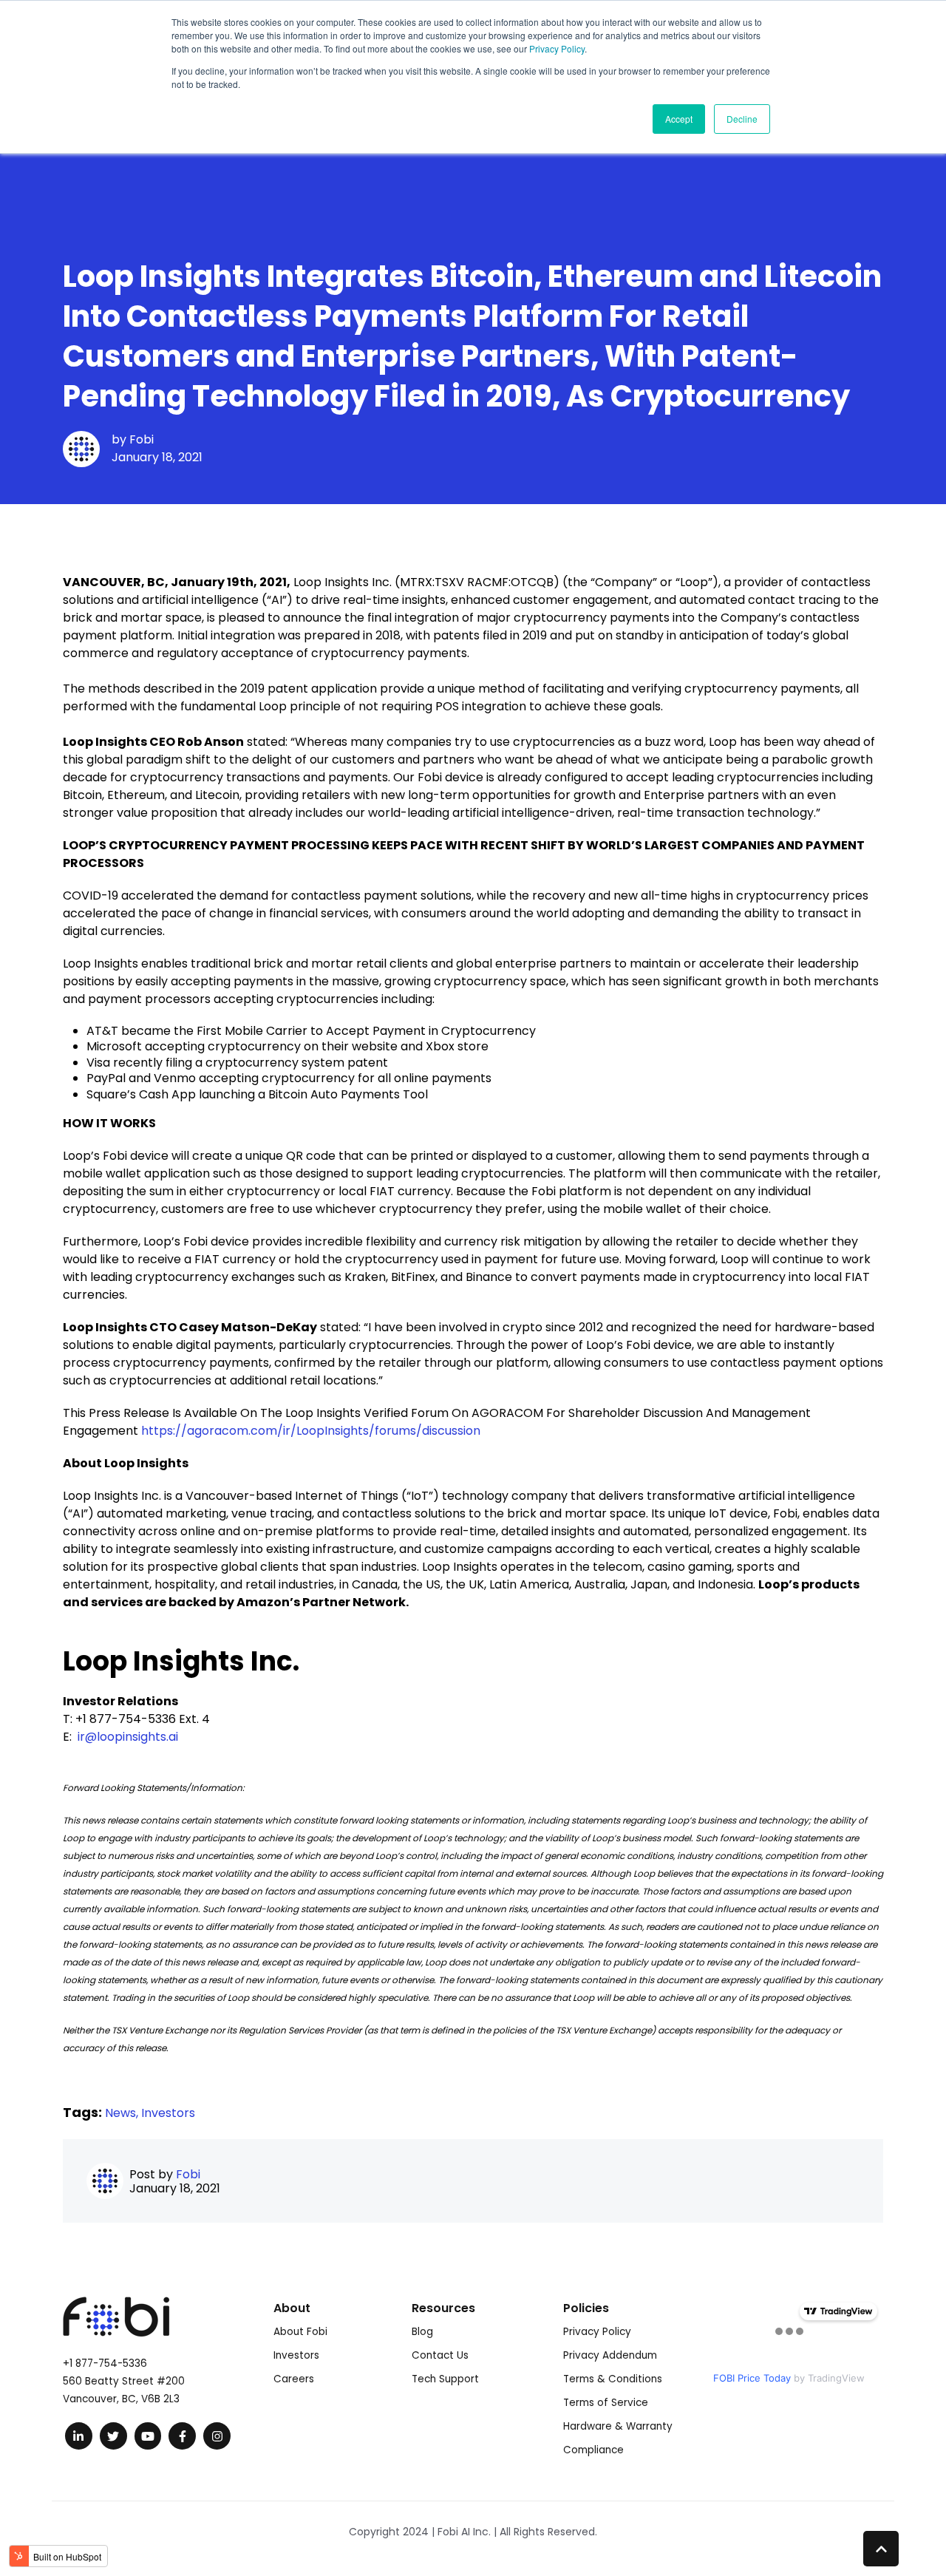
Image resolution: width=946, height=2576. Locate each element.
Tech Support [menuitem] (445, 2379)
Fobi (142, 439)
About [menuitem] (292, 2308)
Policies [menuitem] (586, 2308)
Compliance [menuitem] (593, 2450)
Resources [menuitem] (443, 2308)
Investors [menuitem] (296, 2355)
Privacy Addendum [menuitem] (610, 2355)
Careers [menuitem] (294, 2379)
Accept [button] (679, 119)
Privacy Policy (557, 48)
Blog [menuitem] (422, 2332)
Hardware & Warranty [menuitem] (618, 2426)
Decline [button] (742, 119)
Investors (168, 2113)
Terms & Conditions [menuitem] (613, 2379)
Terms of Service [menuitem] (606, 2403)
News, (123, 2113)
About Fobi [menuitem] (300, 2332)
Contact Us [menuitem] (440, 2355)
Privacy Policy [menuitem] (597, 2332)
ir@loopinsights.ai (128, 1737)
